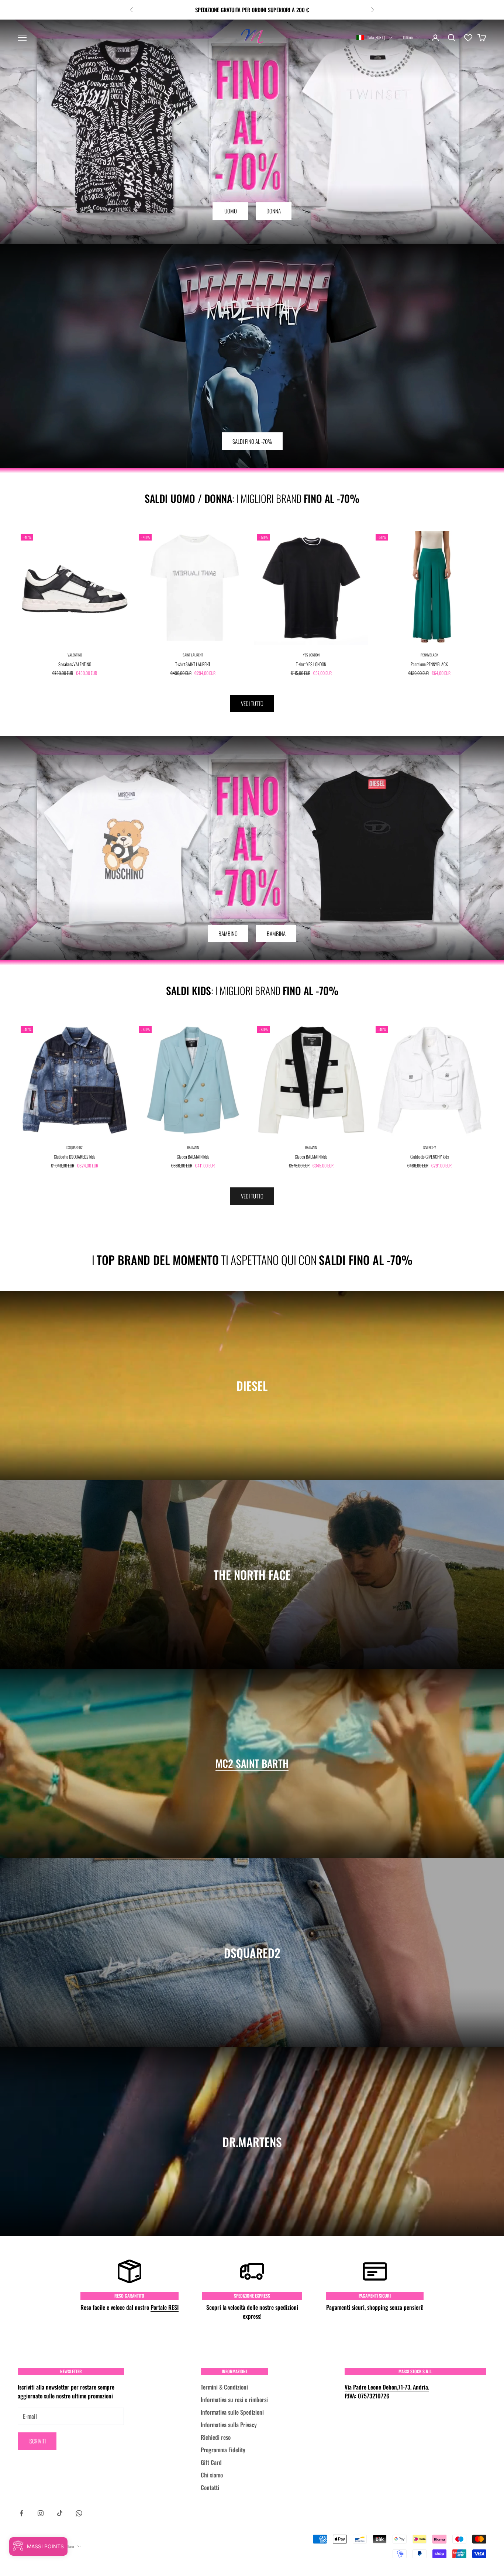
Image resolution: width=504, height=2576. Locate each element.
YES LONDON (311, 655)
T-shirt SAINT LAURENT (193, 664)
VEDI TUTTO (252, 703)
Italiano (408, 37)
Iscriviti (37, 2441)
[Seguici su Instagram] (41, 2513)
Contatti (210, 2487)
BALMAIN (193, 1147)
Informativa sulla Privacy (229, 2425)
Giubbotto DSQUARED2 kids (75, 1157)
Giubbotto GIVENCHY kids (429, 1157)
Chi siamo (212, 2475)
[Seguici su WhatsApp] (79, 2513)
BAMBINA (276, 933)
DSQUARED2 (75, 1147)
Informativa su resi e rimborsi (234, 2400)
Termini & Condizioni (224, 2387)
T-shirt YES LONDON (311, 664)
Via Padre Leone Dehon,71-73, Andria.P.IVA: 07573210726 (387, 2391)
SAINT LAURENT (193, 655)
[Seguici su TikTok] (60, 2513)
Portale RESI (165, 2307)
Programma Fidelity (223, 2450)
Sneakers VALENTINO (75, 664)
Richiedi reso (216, 2437)
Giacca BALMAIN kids (193, 1157)
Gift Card (211, 2462)
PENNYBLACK (429, 655)
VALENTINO (75, 655)
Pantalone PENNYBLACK (429, 664)
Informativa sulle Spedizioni (232, 2412)
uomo (231, 211)
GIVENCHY (429, 1147)
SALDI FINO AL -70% (252, 441)
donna (274, 211)
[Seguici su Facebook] (21, 2513)
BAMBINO (228, 933)
